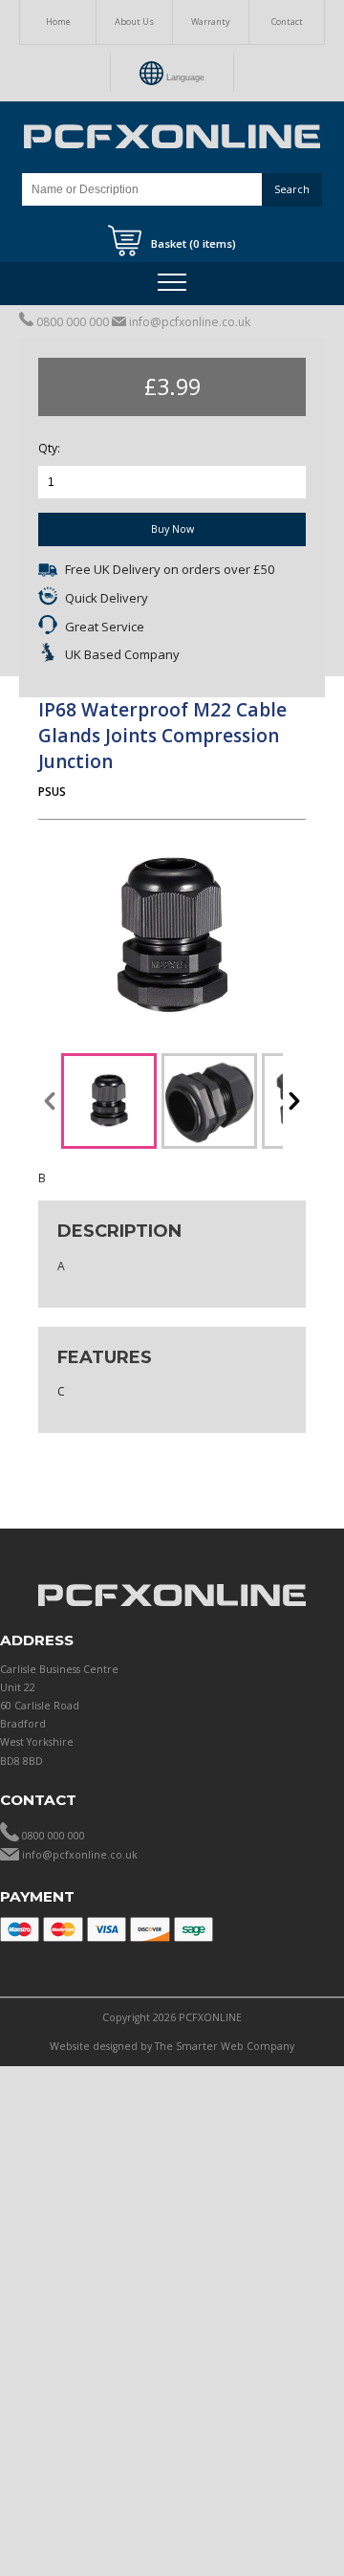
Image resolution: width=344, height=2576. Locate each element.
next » (294, 1101)
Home (58, 22)
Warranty (211, 22)
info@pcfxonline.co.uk (190, 322)
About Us (134, 22)
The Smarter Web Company (225, 2046)
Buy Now (172, 529)
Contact (287, 22)
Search (292, 189)
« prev (50, 1101)
